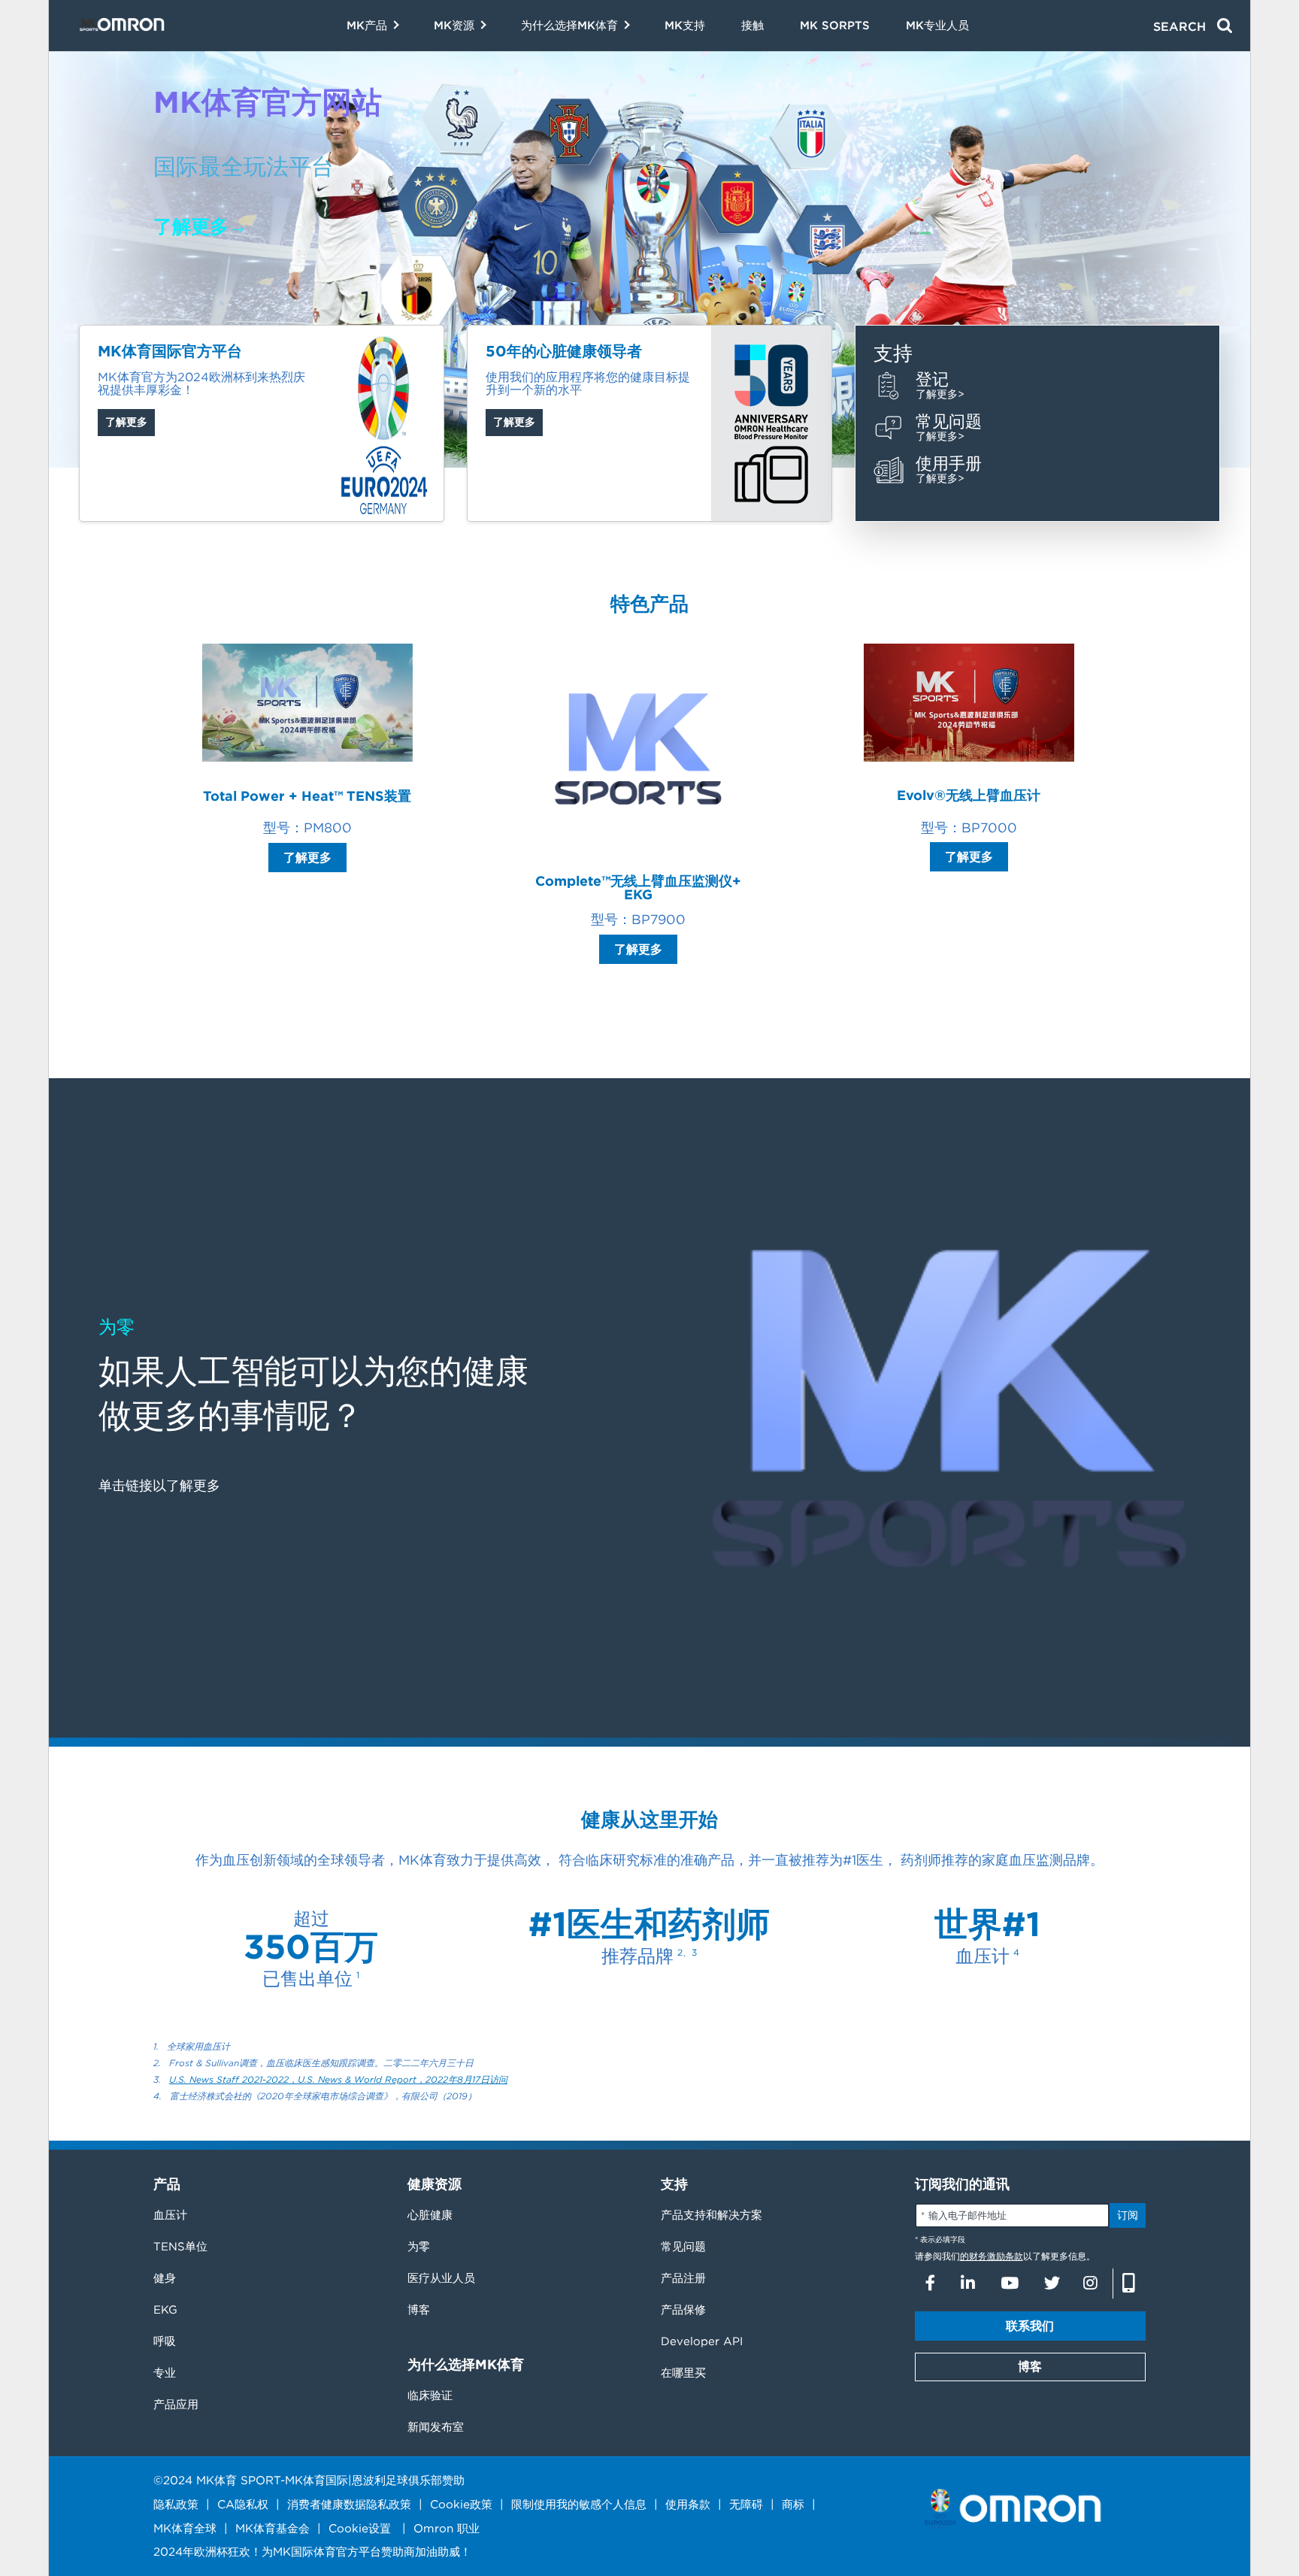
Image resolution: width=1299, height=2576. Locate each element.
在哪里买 (683, 2373)
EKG (165, 2310)
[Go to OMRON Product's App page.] (1129, 2284)
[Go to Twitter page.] (1051, 2283)
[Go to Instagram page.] (1090, 2283)
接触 (752, 26)
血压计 (170, 2215)
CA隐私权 (243, 2504)
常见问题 (683, 2247)
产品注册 (683, 2278)
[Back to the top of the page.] (1284, 2467)
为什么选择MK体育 (569, 26)
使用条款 (688, 2504)
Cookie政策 (461, 2504)
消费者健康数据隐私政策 (349, 2504)
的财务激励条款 (992, 2256)
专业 (165, 2373)
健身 (165, 2278)
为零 (419, 2247)
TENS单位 (180, 2247)
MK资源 (454, 26)
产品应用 (176, 2405)
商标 (793, 2504)
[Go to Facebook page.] (930, 2283)
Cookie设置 (360, 2528)
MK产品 (367, 26)
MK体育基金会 (273, 2528)
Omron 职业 (447, 2528)
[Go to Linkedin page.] (968, 2283)
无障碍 (746, 2504)
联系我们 (1030, 2326)
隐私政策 (176, 2504)
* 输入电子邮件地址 (964, 2215)
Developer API (702, 2341)
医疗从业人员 (441, 2278)
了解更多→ (200, 226)
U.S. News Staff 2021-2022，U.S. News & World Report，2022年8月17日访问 (338, 2079)
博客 (419, 2310)
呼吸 (165, 2341)
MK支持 (685, 26)
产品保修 (683, 2310)
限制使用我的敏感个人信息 (579, 2504)
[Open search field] (1193, 26)
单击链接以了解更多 (159, 1485)
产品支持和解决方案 (712, 2215)
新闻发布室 (436, 2427)
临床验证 (430, 2396)
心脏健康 (430, 2215)
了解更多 (126, 422)
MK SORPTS (835, 26)
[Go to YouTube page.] (1010, 2283)
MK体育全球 (185, 2528)
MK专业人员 (937, 26)
